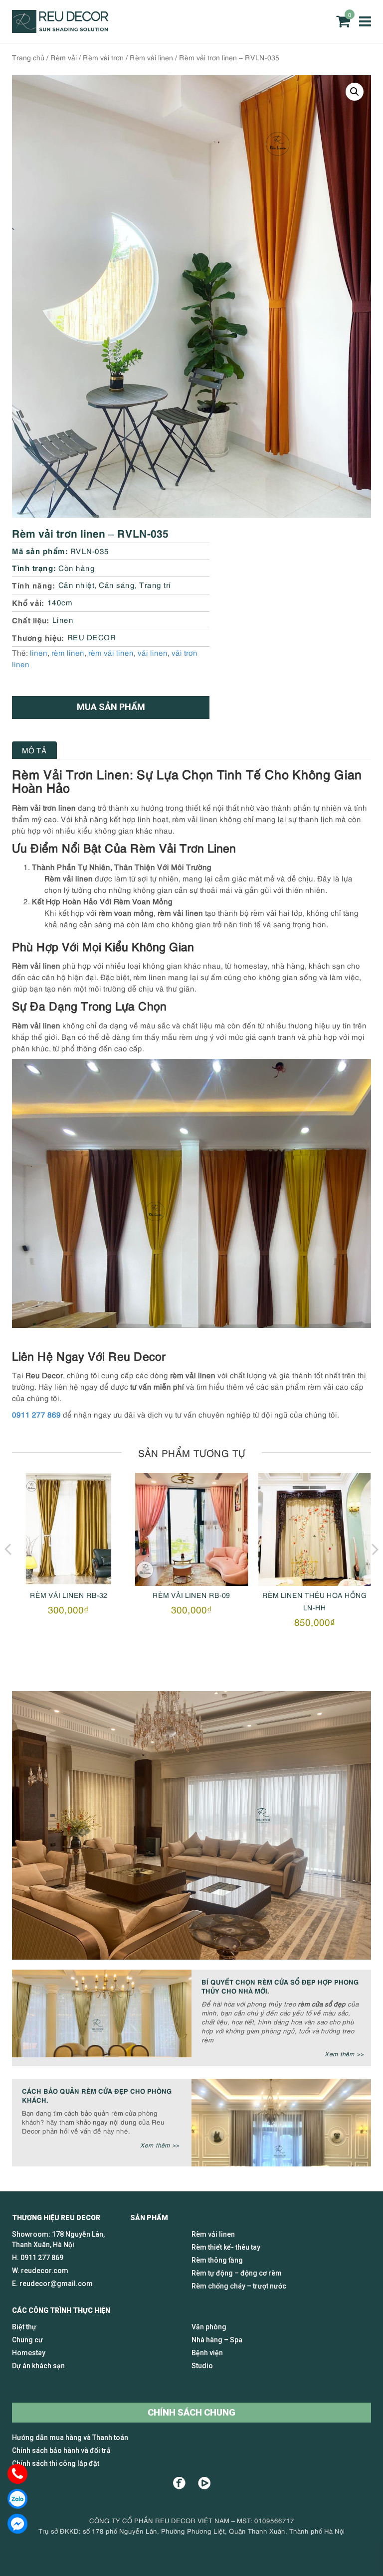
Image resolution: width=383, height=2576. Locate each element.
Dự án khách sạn (38, 2366)
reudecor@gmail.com (56, 2284)
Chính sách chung (191, 2412)
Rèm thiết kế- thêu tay (226, 2247)
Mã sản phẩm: (40, 550)
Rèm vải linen (151, 57)
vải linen (153, 652)
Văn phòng (209, 2327)
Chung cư (27, 2340)
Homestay (29, 2353)
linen (39, 652)
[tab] (34, 750)
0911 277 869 (36, 1414)
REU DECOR (92, 637)
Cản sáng (117, 584)
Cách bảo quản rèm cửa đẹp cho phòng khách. (97, 2095)
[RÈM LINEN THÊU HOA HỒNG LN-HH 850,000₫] (314, 1529)
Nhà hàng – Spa (217, 2340)
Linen (63, 619)
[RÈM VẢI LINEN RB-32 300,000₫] (69, 1529)
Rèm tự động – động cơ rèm (237, 2273)
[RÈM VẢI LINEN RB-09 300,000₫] (192, 1529)
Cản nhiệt (77, 584)
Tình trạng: (34, 567)
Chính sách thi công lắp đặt (56, 2463)
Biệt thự (24, 2327)
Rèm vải (64, 57)
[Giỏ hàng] (343, 21)
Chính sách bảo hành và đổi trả (61, 2450)
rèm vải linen (111, 652)
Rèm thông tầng (217, 2260)
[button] (355, 92)
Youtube (204, 2483)
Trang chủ (28, 57)
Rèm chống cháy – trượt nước (239, 2286)
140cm (60, 602)
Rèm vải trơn (103, 57)
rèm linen (68, 652)
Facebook (179, 2483)
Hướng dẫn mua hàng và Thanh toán (70, 2437)
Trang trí (155, 584)
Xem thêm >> (344, 2054)
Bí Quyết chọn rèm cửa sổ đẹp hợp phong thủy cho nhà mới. (280, 1986)
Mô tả (34, 750)
